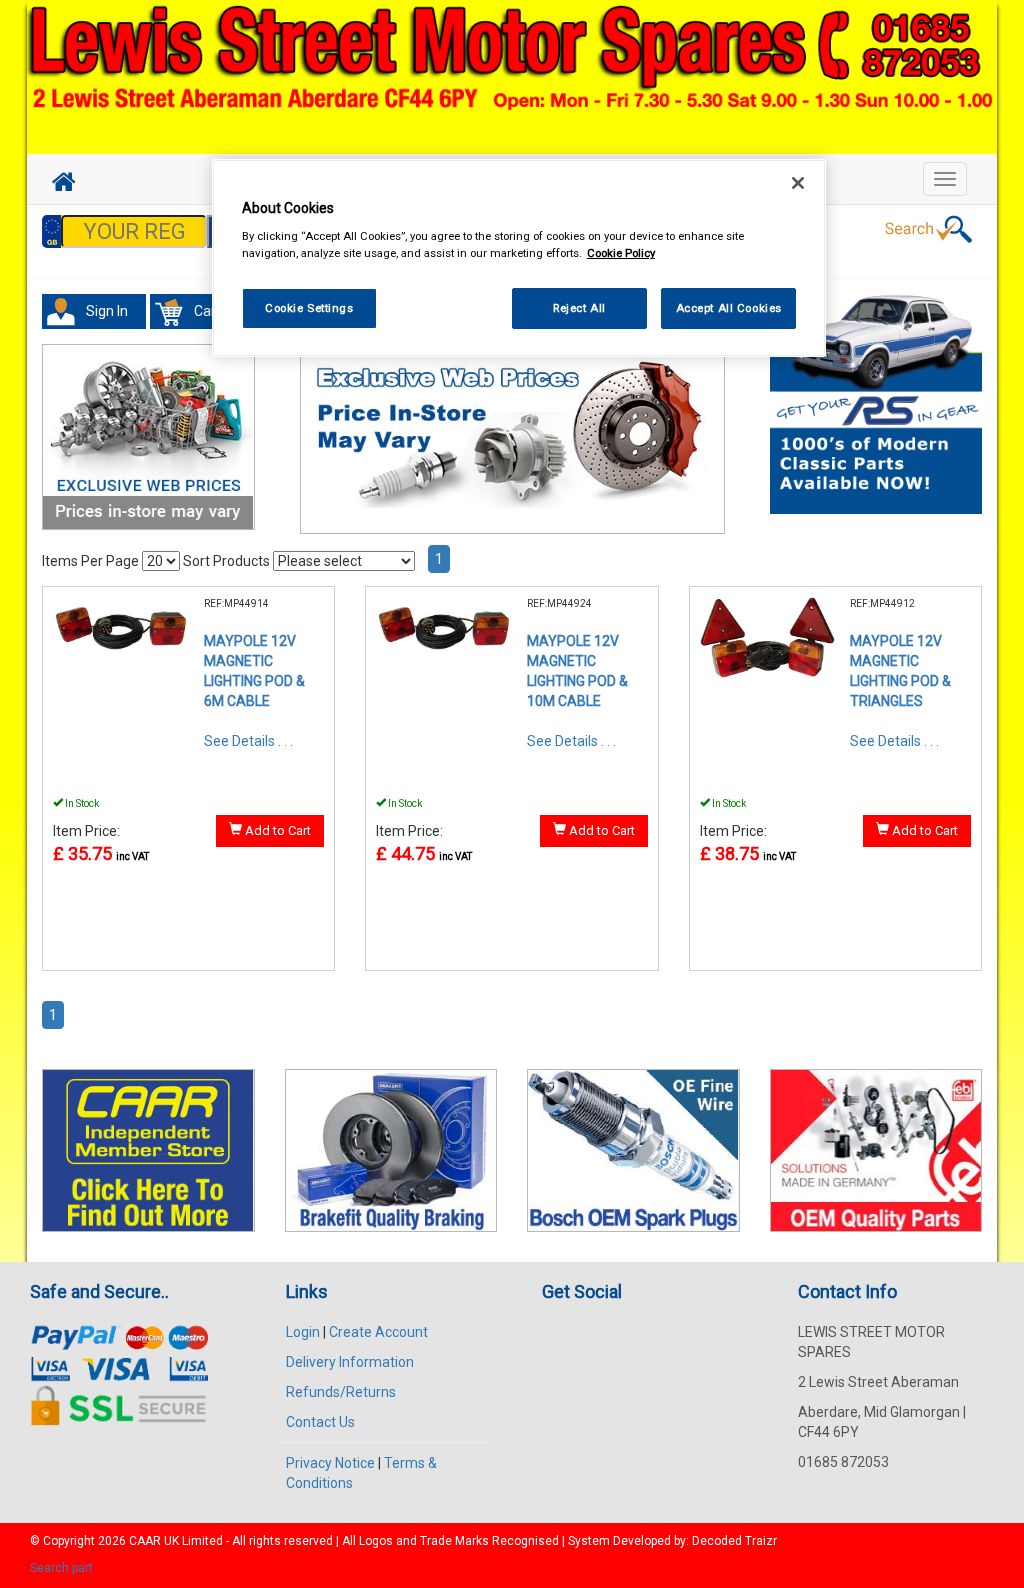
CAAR (145, 1541)
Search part (61, 1568)
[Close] (798, 183)
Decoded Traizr (734, 1541)
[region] (519, 258)
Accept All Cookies (729, 308)
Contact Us (320, 1422)
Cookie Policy (621, 253)
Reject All (579, 308)
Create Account (378, 1332)
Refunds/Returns (341, 1392)
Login (303, 1332)
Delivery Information (350, 1362)
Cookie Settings (309, 308)
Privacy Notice (330, 1463)
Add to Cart (276, 830)
